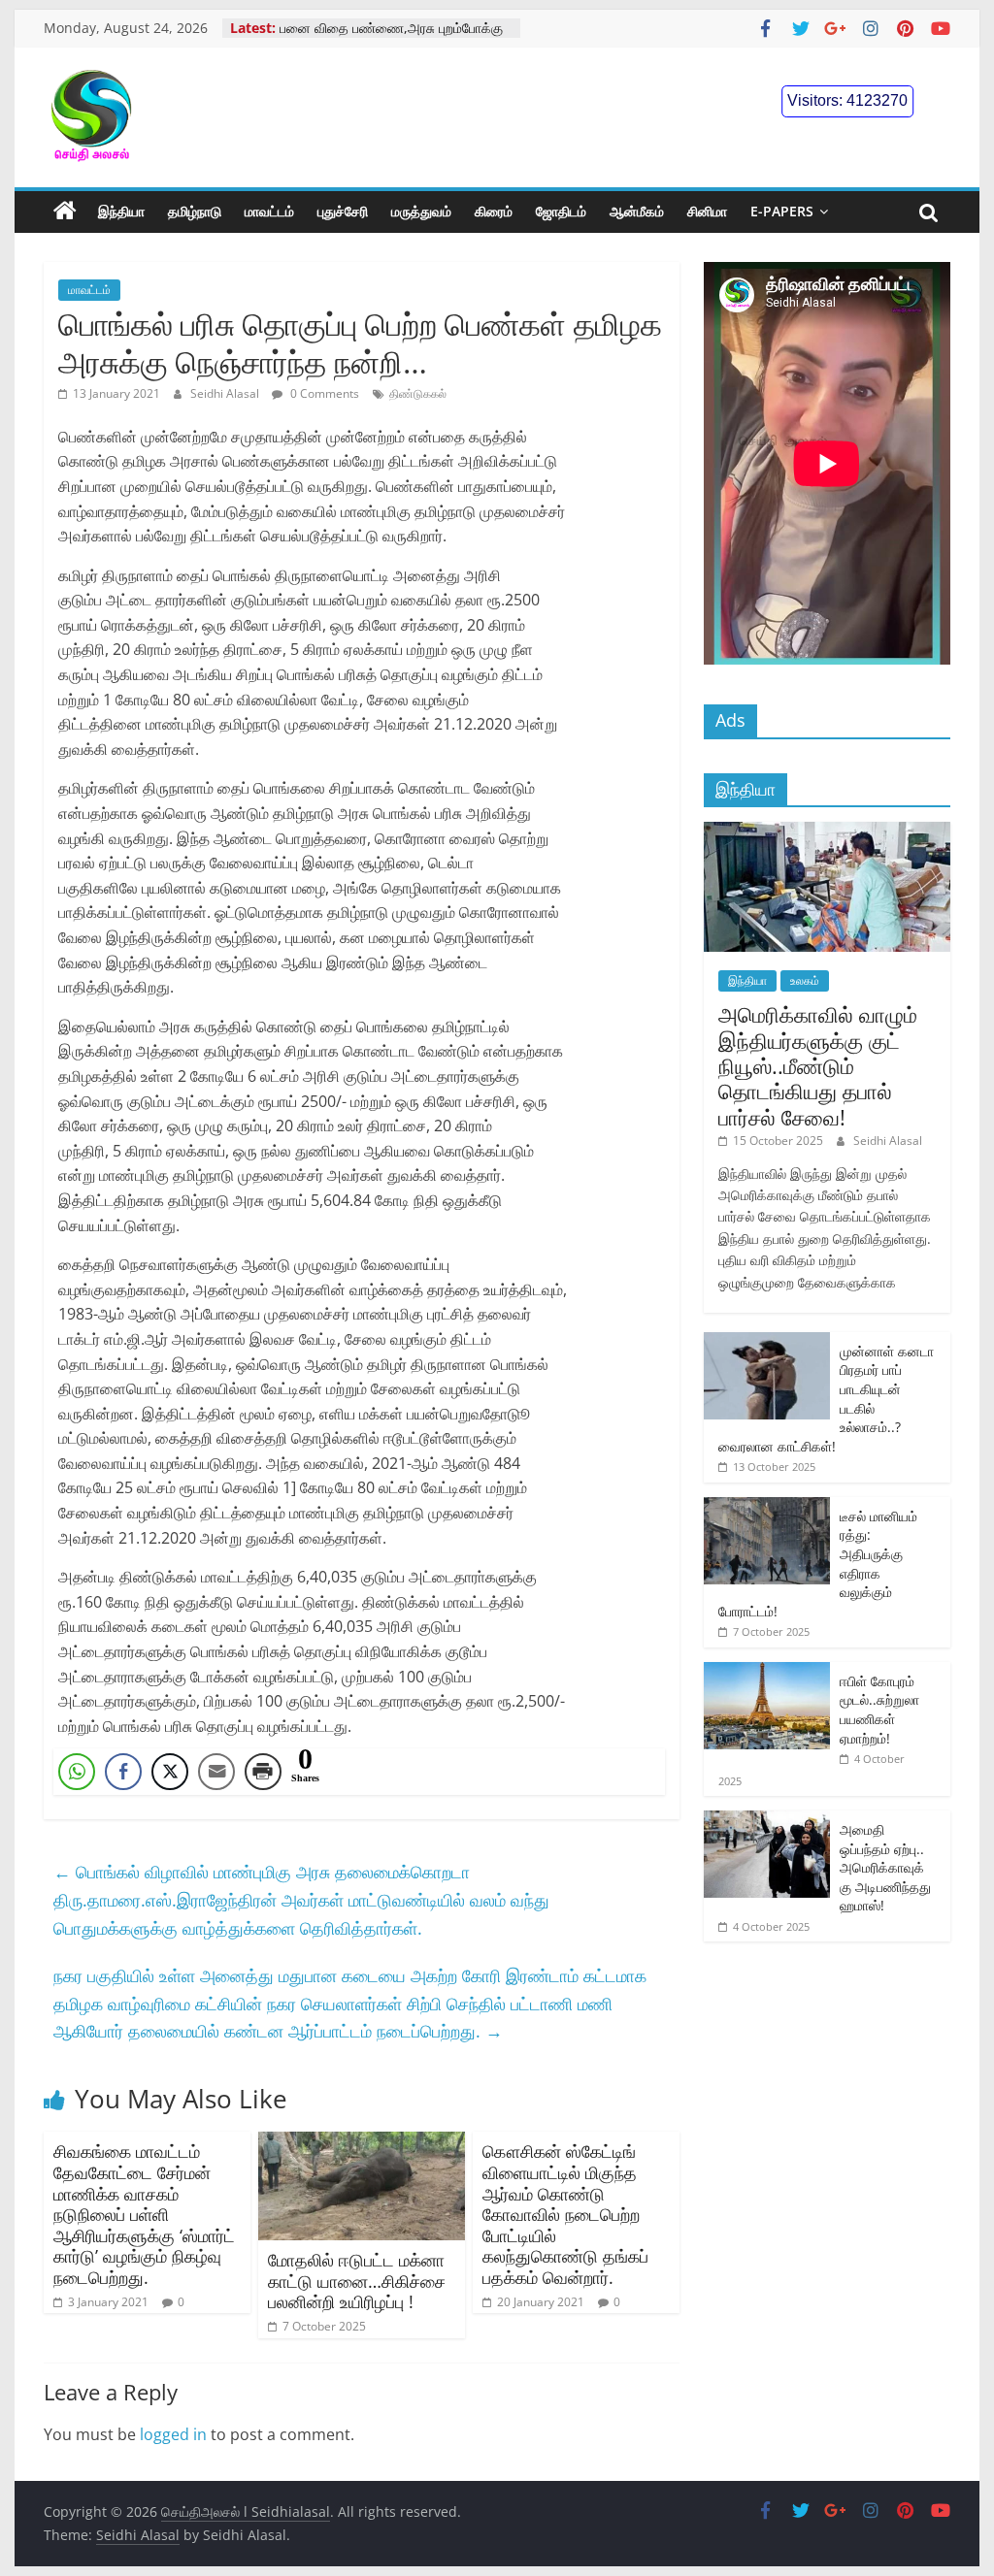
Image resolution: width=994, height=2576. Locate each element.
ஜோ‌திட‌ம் (561, 211)
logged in (173, 2434)
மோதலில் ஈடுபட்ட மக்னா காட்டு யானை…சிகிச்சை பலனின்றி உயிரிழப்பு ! (357, 2281)
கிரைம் (494, 211)
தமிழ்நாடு (195, 211)
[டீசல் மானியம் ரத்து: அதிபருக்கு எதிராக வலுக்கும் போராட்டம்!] (767, 1507)
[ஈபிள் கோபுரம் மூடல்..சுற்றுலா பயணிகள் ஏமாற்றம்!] (767, 1672)
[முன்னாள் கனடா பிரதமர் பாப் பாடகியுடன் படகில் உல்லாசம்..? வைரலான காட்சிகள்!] (767, 1342)
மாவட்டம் (269, 211)
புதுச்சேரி (343, 211)
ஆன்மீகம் (637, 211)
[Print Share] (263, 1772)
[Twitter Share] (170, 1772)
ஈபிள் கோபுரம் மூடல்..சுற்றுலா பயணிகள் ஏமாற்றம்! (879, 1710)
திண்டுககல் (418, 393)
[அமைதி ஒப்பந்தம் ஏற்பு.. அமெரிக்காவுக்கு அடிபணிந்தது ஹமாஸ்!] (767, 1821)
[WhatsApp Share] (77, 1772)
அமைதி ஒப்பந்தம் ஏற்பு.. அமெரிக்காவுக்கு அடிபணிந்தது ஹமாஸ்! (885, 1867)
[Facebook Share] (123, 1772)
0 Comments (323, 393)
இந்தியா (121, 211)
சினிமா (707, 211)
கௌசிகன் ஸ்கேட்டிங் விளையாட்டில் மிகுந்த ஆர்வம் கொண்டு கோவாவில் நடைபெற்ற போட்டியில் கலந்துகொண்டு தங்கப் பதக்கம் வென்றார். (565, 2214)
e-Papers (782, 211)
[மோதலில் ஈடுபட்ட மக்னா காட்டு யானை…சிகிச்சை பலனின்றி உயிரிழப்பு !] (362, 2143)
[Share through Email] (216, 1772)
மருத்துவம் (421, 211)
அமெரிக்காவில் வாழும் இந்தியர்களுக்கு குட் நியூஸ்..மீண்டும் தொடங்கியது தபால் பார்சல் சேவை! (818, 1065)
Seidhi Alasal (226, 393)
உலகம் (805, 980)
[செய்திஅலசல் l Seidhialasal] (65, 212)
